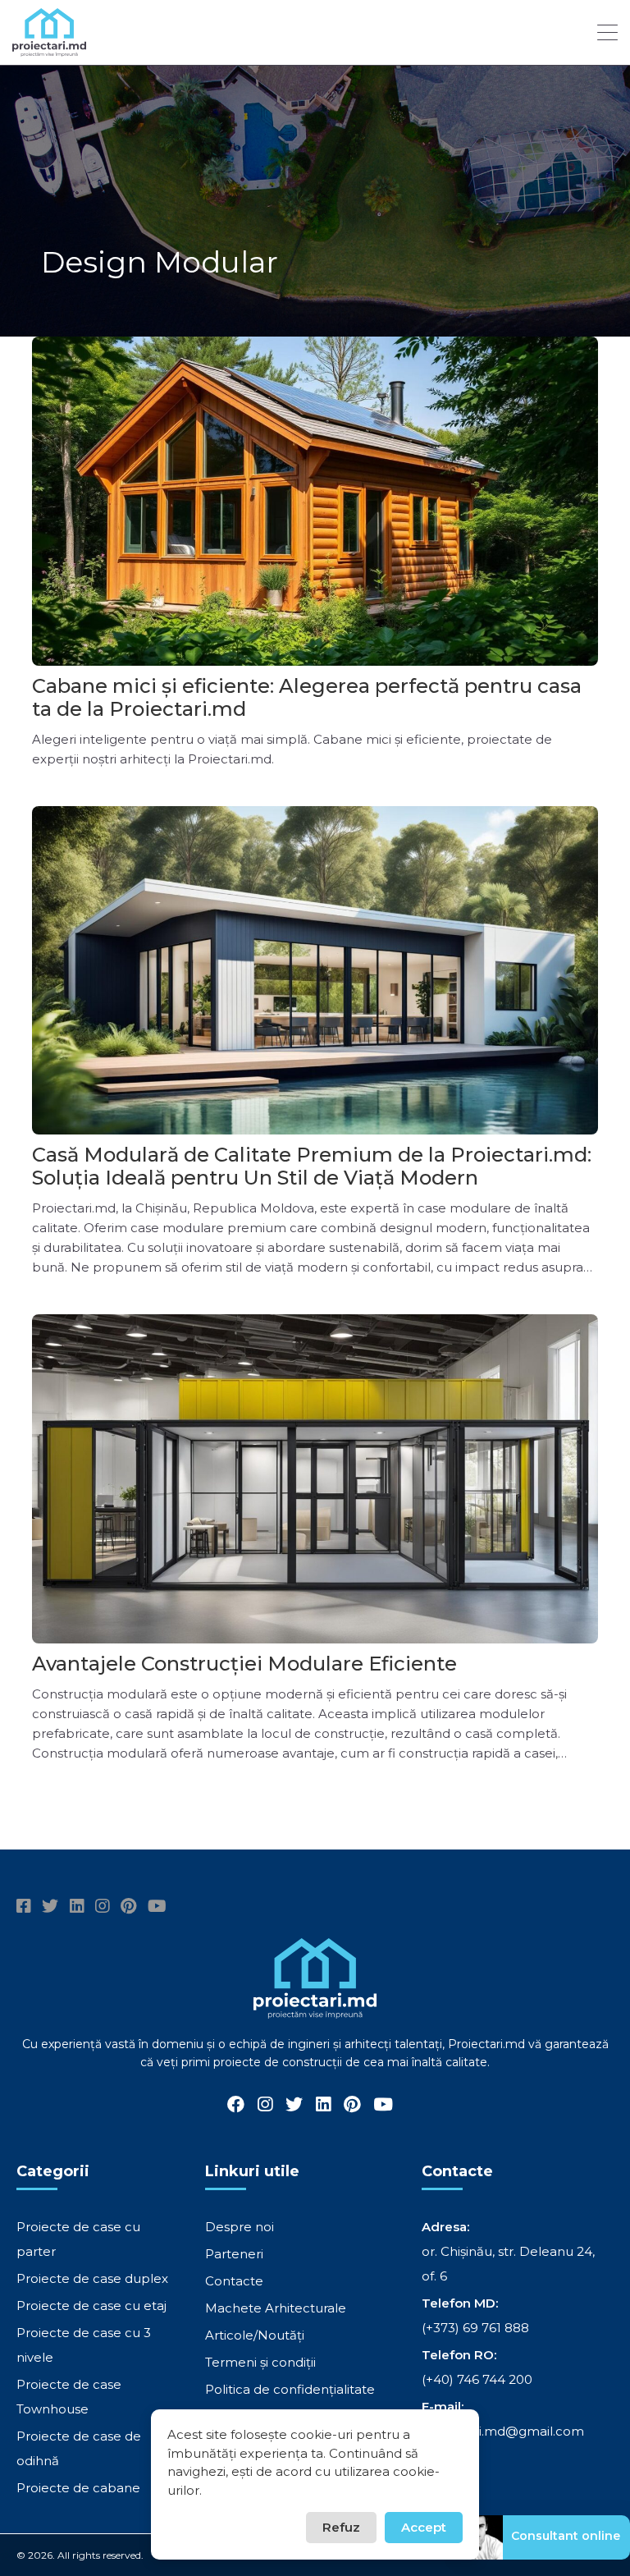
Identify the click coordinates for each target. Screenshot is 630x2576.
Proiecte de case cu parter (78, 2239)
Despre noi (240, 2227)
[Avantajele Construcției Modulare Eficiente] (315, 1479)
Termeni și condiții (260, 2362)
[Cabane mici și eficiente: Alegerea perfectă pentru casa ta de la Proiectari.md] (315, 501)
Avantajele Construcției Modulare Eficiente (244, 1664)
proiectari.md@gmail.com (503, 2431)
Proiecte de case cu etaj (91, 2306)
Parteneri (234, 2254)
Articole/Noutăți (255, 2335)
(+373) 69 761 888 (475, 2328)
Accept (424, 2527)
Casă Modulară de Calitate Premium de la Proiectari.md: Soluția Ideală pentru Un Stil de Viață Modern (312, 1166)
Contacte (234, 2281)
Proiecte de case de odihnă (79, 2448)
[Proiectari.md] (49, 49)
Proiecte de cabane (78, 2488)
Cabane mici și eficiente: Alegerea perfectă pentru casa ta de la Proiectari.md (307, 697)
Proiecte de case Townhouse (69, 2397)
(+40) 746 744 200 (477, 2379)
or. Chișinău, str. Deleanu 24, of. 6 (508, 2264)
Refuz (341, 2527)
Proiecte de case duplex (92, 2278)
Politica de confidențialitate (290, 2389)
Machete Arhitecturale (276, 2308)
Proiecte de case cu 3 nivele (84, 2345)
